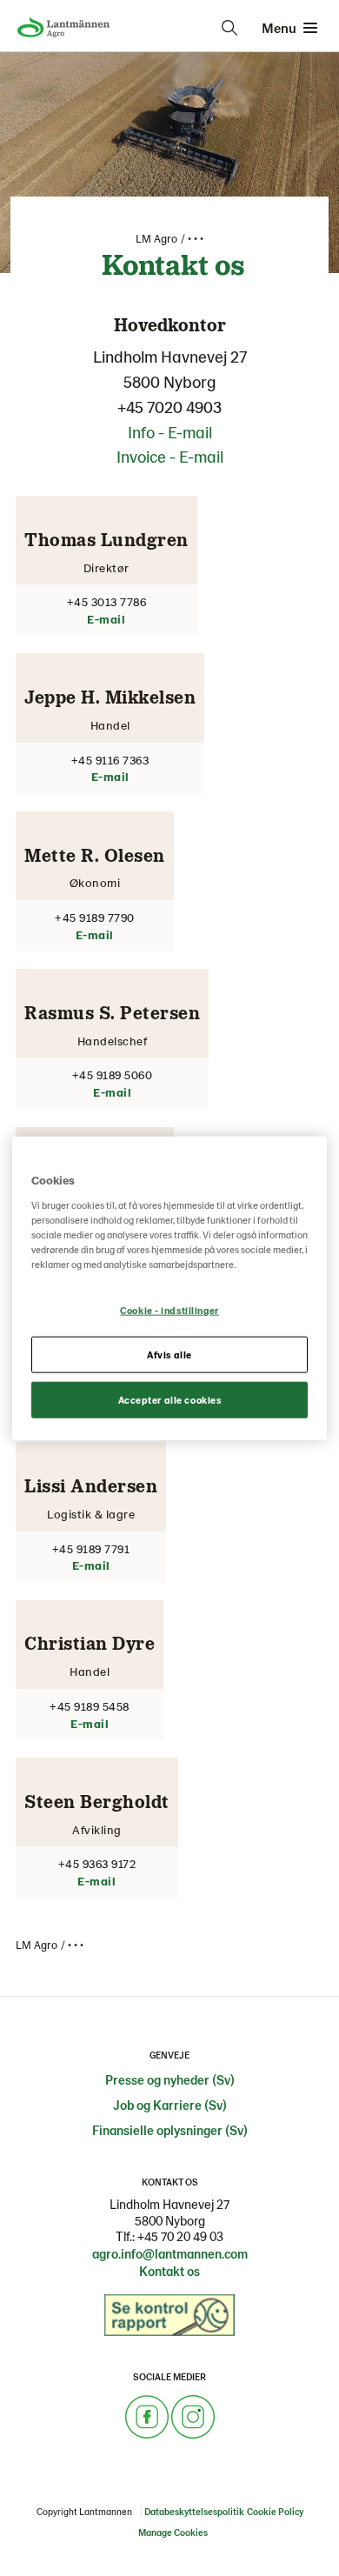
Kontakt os (169, 2271)
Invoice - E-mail (170, 456)
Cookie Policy (275, 2511)
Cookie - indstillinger (169, 1310)
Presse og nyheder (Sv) (170, 2079)
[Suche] (229, 28)
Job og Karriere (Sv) (170, 2105)
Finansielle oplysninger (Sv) (170, 2130)
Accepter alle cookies (170, 1399)
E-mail (106, 619)
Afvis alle (169, 1354)
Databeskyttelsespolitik (194, 2511)
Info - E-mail (170, 432)
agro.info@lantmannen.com (170, 2253)
